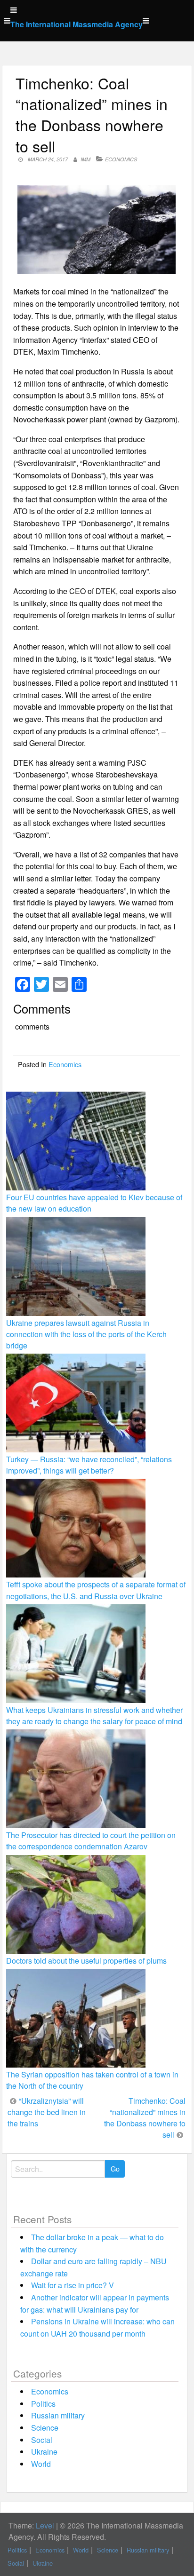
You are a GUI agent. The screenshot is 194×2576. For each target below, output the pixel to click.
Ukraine (44, 2452)
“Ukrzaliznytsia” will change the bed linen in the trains (47, 2112)
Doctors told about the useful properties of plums (86, 1961)
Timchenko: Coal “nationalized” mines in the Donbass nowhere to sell (145, 2118)
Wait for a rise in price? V (73, 2285)
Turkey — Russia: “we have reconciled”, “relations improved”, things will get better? (89, 1465)
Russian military (58, 2415)
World (41, 2464)
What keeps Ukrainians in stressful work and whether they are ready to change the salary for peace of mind (94, 1716)
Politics (43, 2404)
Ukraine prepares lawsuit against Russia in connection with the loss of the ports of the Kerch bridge (86, 1334)
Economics (121, 159)
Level (45, 2525)
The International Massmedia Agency (77, 24)
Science (45, 2428)
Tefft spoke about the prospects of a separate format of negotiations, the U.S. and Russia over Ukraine (96, 1590)
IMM (85, 159)
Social (42, 2440)
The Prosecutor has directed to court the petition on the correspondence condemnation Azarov (91, 1841)
